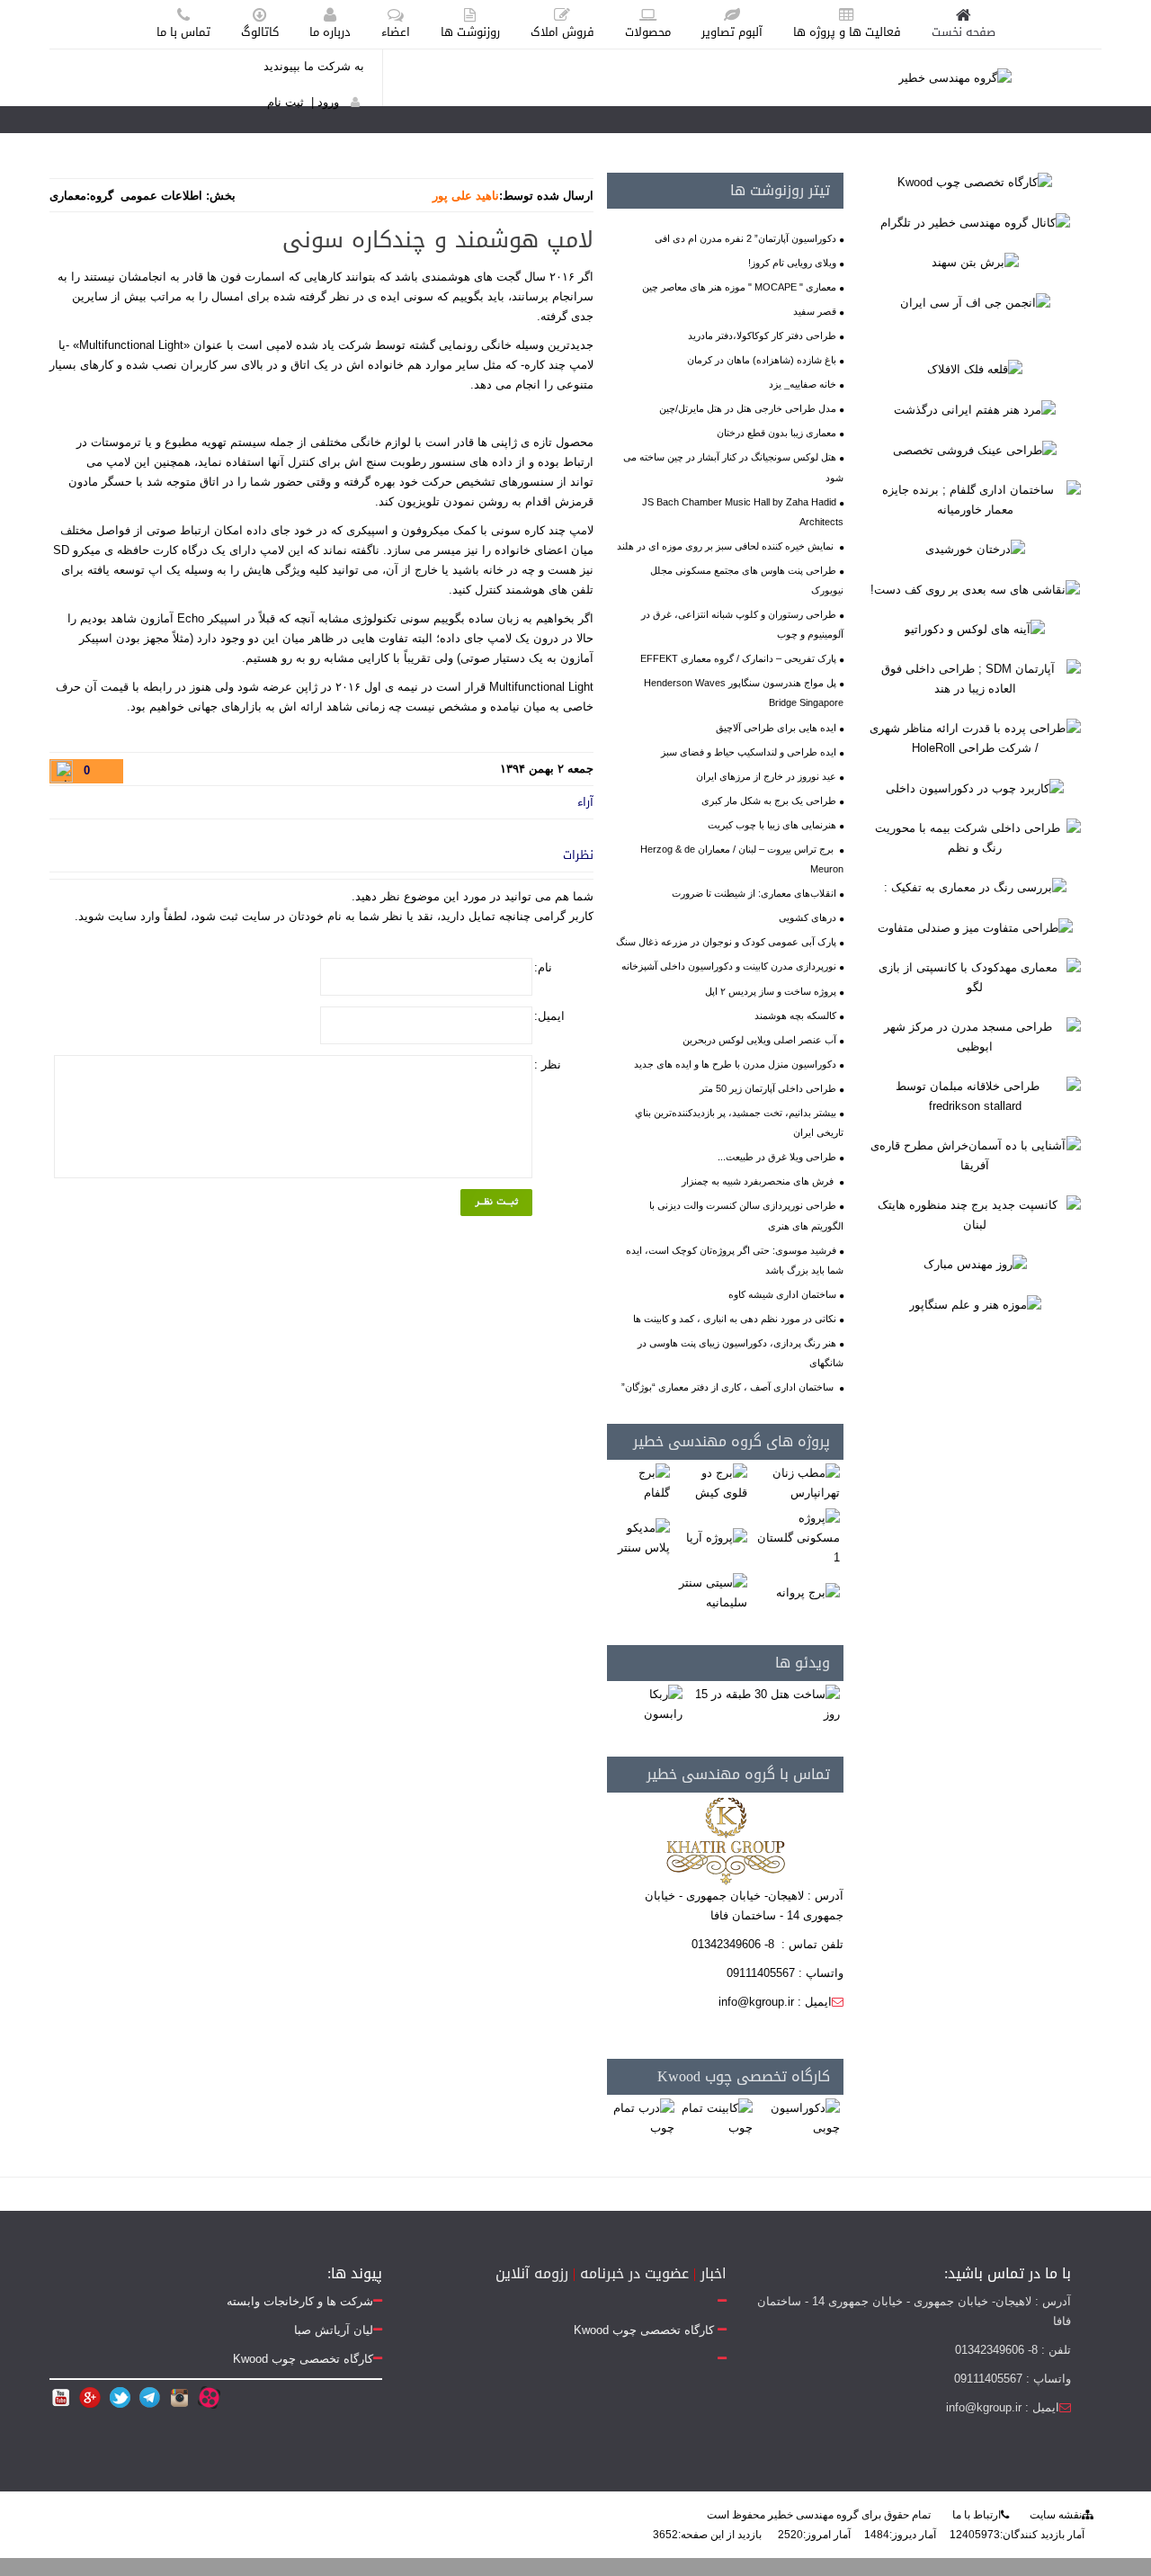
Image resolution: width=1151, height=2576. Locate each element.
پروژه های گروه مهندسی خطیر (732, 1441)
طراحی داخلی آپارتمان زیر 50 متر (768, 1088)
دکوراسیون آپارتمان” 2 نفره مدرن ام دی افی (745, 238)
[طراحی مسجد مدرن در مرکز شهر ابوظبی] (975, 1036)
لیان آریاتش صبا (334, 2330)
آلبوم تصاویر (732, 32)
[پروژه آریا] (717, 1538)
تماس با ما (183, 32)
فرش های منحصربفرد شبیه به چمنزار (759, 1181)
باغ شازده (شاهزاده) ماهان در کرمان (762, 360)
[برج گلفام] (640, 1483)
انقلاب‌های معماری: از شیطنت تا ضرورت (754, 893)
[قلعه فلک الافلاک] (975, 369)
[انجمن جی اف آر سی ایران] (975, 302)
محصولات (648, 32)
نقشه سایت (1056, 2515)
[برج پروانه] (808, 1592)
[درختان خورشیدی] (975, 549)
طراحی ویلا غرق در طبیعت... (777, 1157)
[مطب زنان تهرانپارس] (796, 1483)
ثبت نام (286, 102)
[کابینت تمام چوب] (716, 2118)
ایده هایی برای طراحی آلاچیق (776, 728)
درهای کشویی (807, 917)
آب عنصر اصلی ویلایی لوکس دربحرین (759, 1040)
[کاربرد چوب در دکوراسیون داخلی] (975, 787)
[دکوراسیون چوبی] (799, 2118)
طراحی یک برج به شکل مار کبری (769, 801)
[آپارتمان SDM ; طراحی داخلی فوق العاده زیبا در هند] (975, 679)
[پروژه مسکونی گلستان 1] (796, 1538)
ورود (328, 102)
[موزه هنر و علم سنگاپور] (975, 1304)
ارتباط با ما (977, 2515)
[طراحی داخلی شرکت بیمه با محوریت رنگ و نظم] (975, 837)
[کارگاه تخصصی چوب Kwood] (975, 182)
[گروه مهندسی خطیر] (955, 77)
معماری (68, 196)
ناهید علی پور (466, 196)
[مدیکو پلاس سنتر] (640, 1538)
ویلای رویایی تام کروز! (792, 263)
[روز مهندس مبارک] (975, 1264)
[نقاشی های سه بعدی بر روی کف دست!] (975, 589)
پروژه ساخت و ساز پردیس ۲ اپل (771, 991)
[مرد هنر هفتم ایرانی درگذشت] (975, 409)
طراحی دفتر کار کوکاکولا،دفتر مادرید (762, 335)
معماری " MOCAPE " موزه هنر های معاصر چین (739, 287)
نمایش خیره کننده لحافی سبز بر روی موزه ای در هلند (727, 546)
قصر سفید (815, 311)
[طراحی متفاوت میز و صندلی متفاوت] (975, 927)
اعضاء (396, 32)
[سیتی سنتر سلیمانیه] (711, 1592)
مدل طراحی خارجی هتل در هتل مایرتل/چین (748, 408)
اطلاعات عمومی (161, 196)
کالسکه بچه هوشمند (795, 1015)
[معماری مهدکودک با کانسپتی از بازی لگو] (975, 976)
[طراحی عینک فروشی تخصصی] (975, 449)
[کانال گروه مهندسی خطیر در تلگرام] (975, 222)
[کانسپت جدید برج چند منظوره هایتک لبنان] (975, 1214)
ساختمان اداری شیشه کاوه (782, 1294)
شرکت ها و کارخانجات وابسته (300, 2301)
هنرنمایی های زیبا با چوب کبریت (772, 825)
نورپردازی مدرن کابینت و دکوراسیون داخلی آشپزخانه (729, 966)
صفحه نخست (964, 32)
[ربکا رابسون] (647, 1704)
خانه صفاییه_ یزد (803, 384)
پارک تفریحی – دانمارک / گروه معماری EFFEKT (738, 658)
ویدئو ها (803, 1663)
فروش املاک (562, 32)
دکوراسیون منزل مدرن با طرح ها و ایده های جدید (735, 1064)
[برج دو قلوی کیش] (711, 1483)
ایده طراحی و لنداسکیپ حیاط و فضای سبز (749, 752)
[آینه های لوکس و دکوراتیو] (975, 629)
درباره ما (330, 32)
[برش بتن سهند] (975, 262)
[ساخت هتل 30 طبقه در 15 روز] (764, 1704)
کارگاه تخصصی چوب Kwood (744, 2076)
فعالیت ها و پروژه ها (847, 32)
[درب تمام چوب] (642, 2118)
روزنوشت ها (470, 32)
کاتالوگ (260, 32)
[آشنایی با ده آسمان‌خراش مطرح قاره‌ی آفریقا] (975, 1154)
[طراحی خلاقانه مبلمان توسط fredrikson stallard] (975, 1095)
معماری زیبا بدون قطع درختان (776, 433)
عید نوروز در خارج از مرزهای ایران (766, 776)
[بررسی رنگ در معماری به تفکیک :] (975, 887)
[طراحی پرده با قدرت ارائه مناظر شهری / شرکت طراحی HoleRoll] (975, 738)
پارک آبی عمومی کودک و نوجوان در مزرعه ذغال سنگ (726, 942)
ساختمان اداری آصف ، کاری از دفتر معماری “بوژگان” (729, 1387)
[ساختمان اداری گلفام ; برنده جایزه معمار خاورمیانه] (975, 499)
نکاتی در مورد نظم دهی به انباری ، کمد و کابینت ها (735, 1319)
